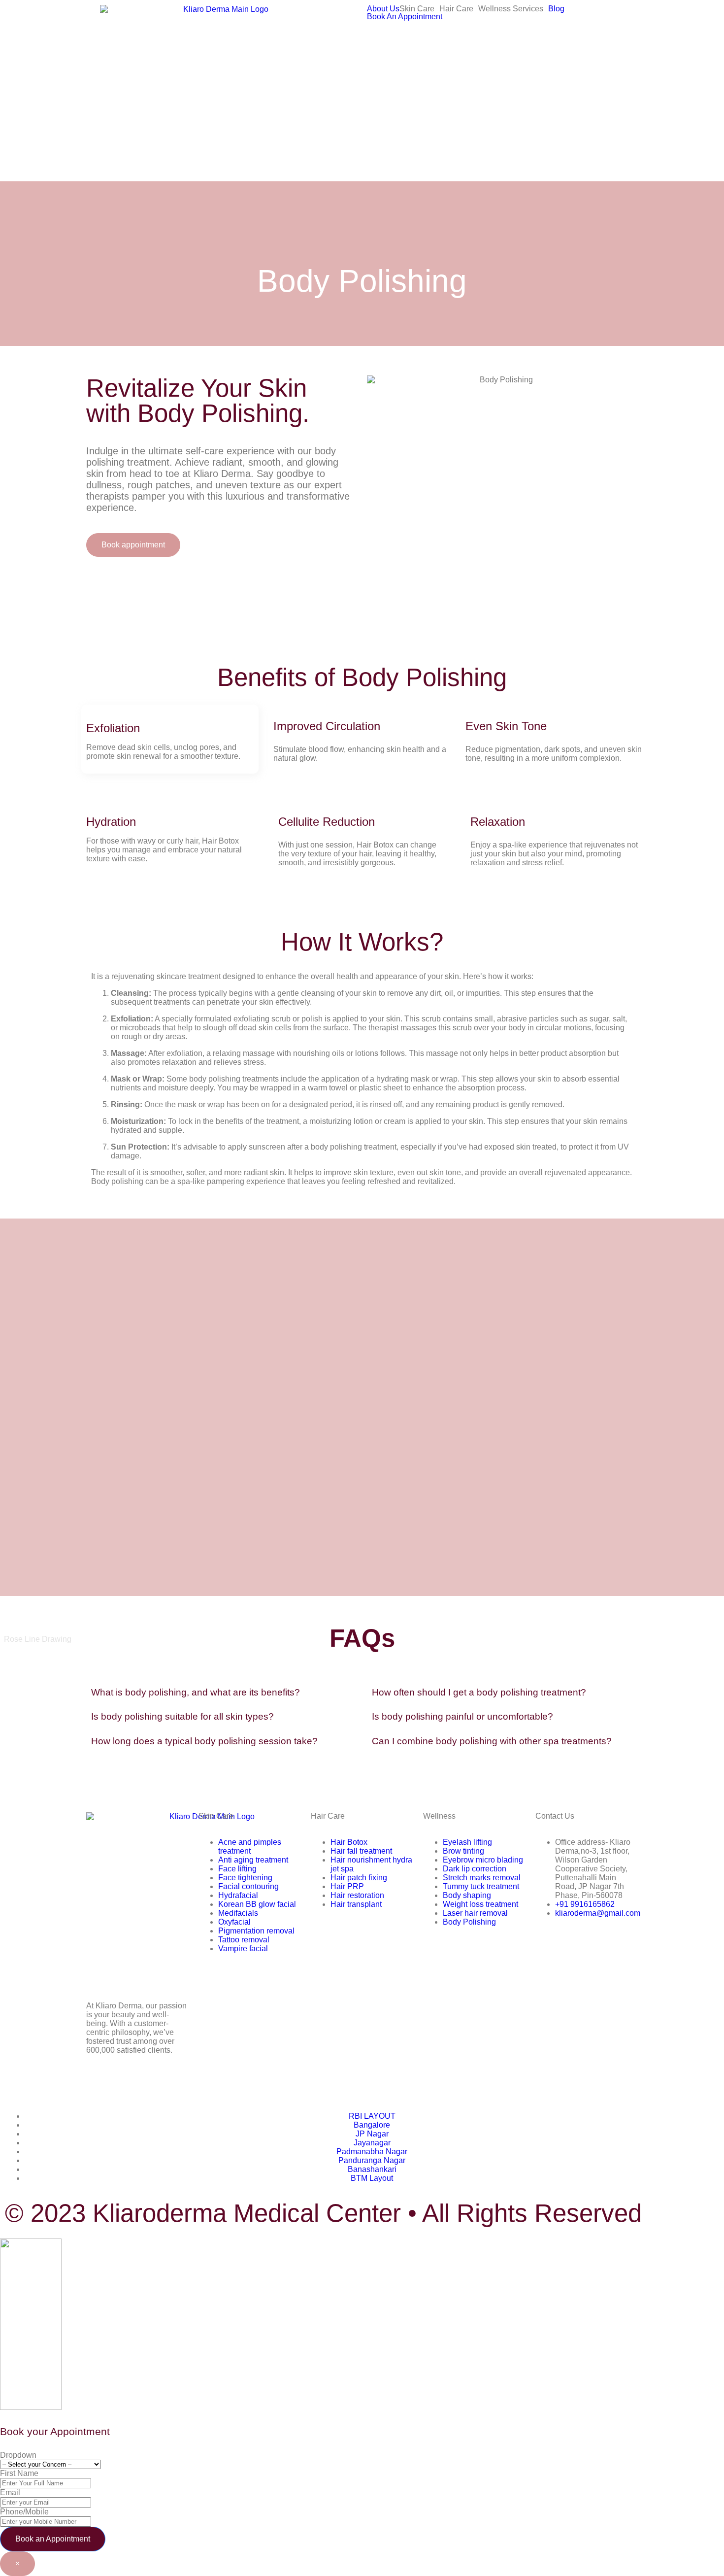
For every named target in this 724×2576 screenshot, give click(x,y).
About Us (383, 9)
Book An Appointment (405, 17)
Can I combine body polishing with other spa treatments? (492, 1741)
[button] (419, 9)
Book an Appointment (53, 2539)
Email (10, 2492)
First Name (19, 2473)
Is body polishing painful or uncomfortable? (462, 1716)
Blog (556, 9)
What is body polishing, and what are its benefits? (196, 1692)
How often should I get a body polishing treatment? (479, 1692)
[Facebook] (99, 2085)
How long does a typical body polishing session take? (204, 1741)
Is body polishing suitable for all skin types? (182, 1716)
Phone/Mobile (24, 2512)
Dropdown (18, 2455)
